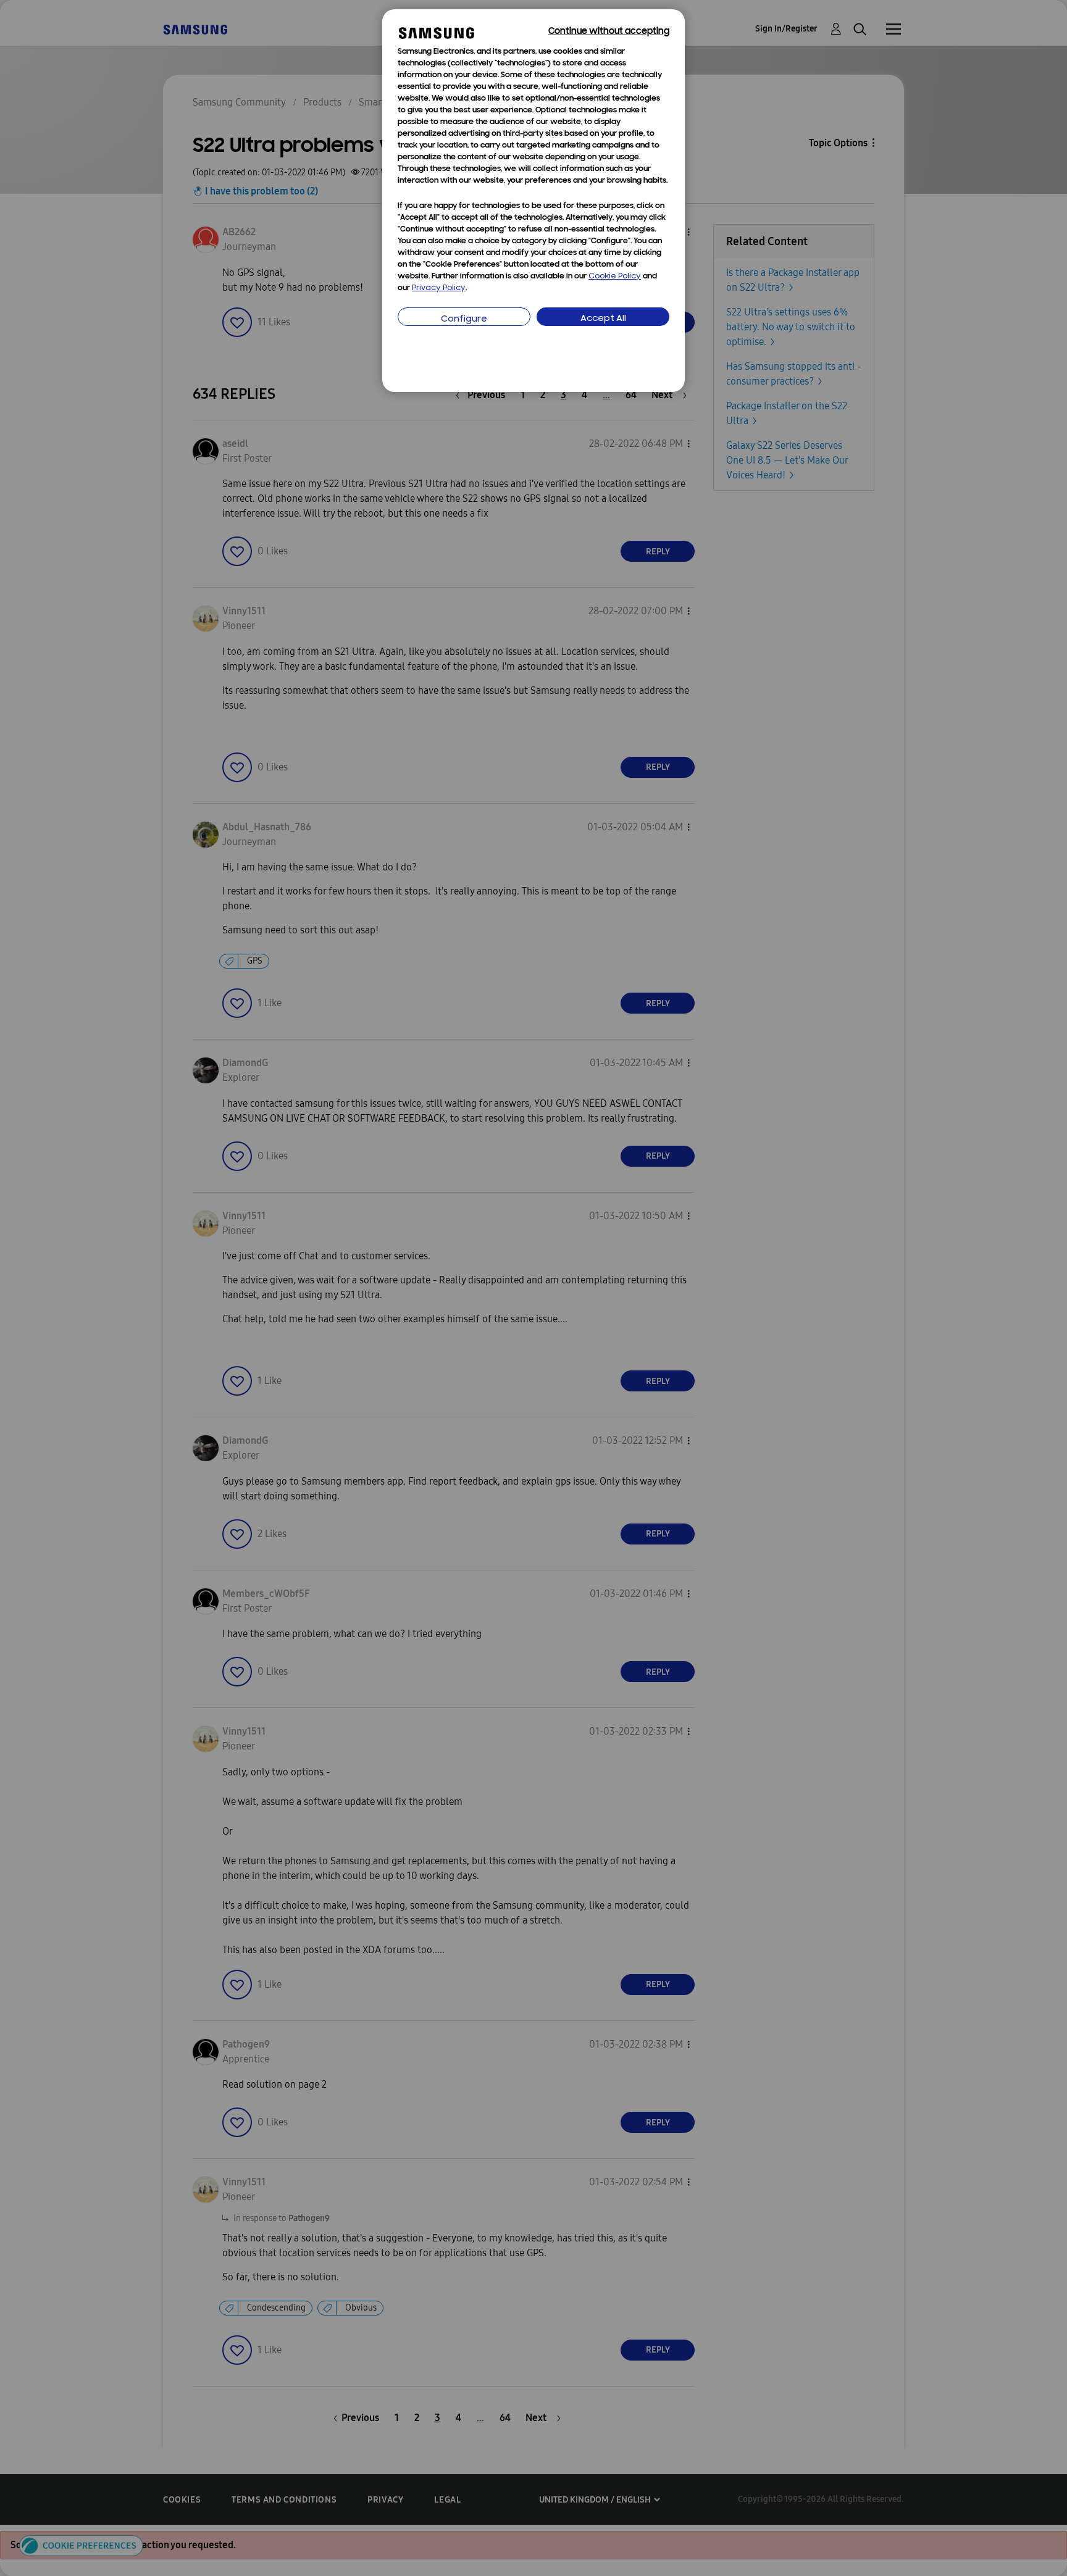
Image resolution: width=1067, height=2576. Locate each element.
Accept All (603, 319)
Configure (464, 319)
